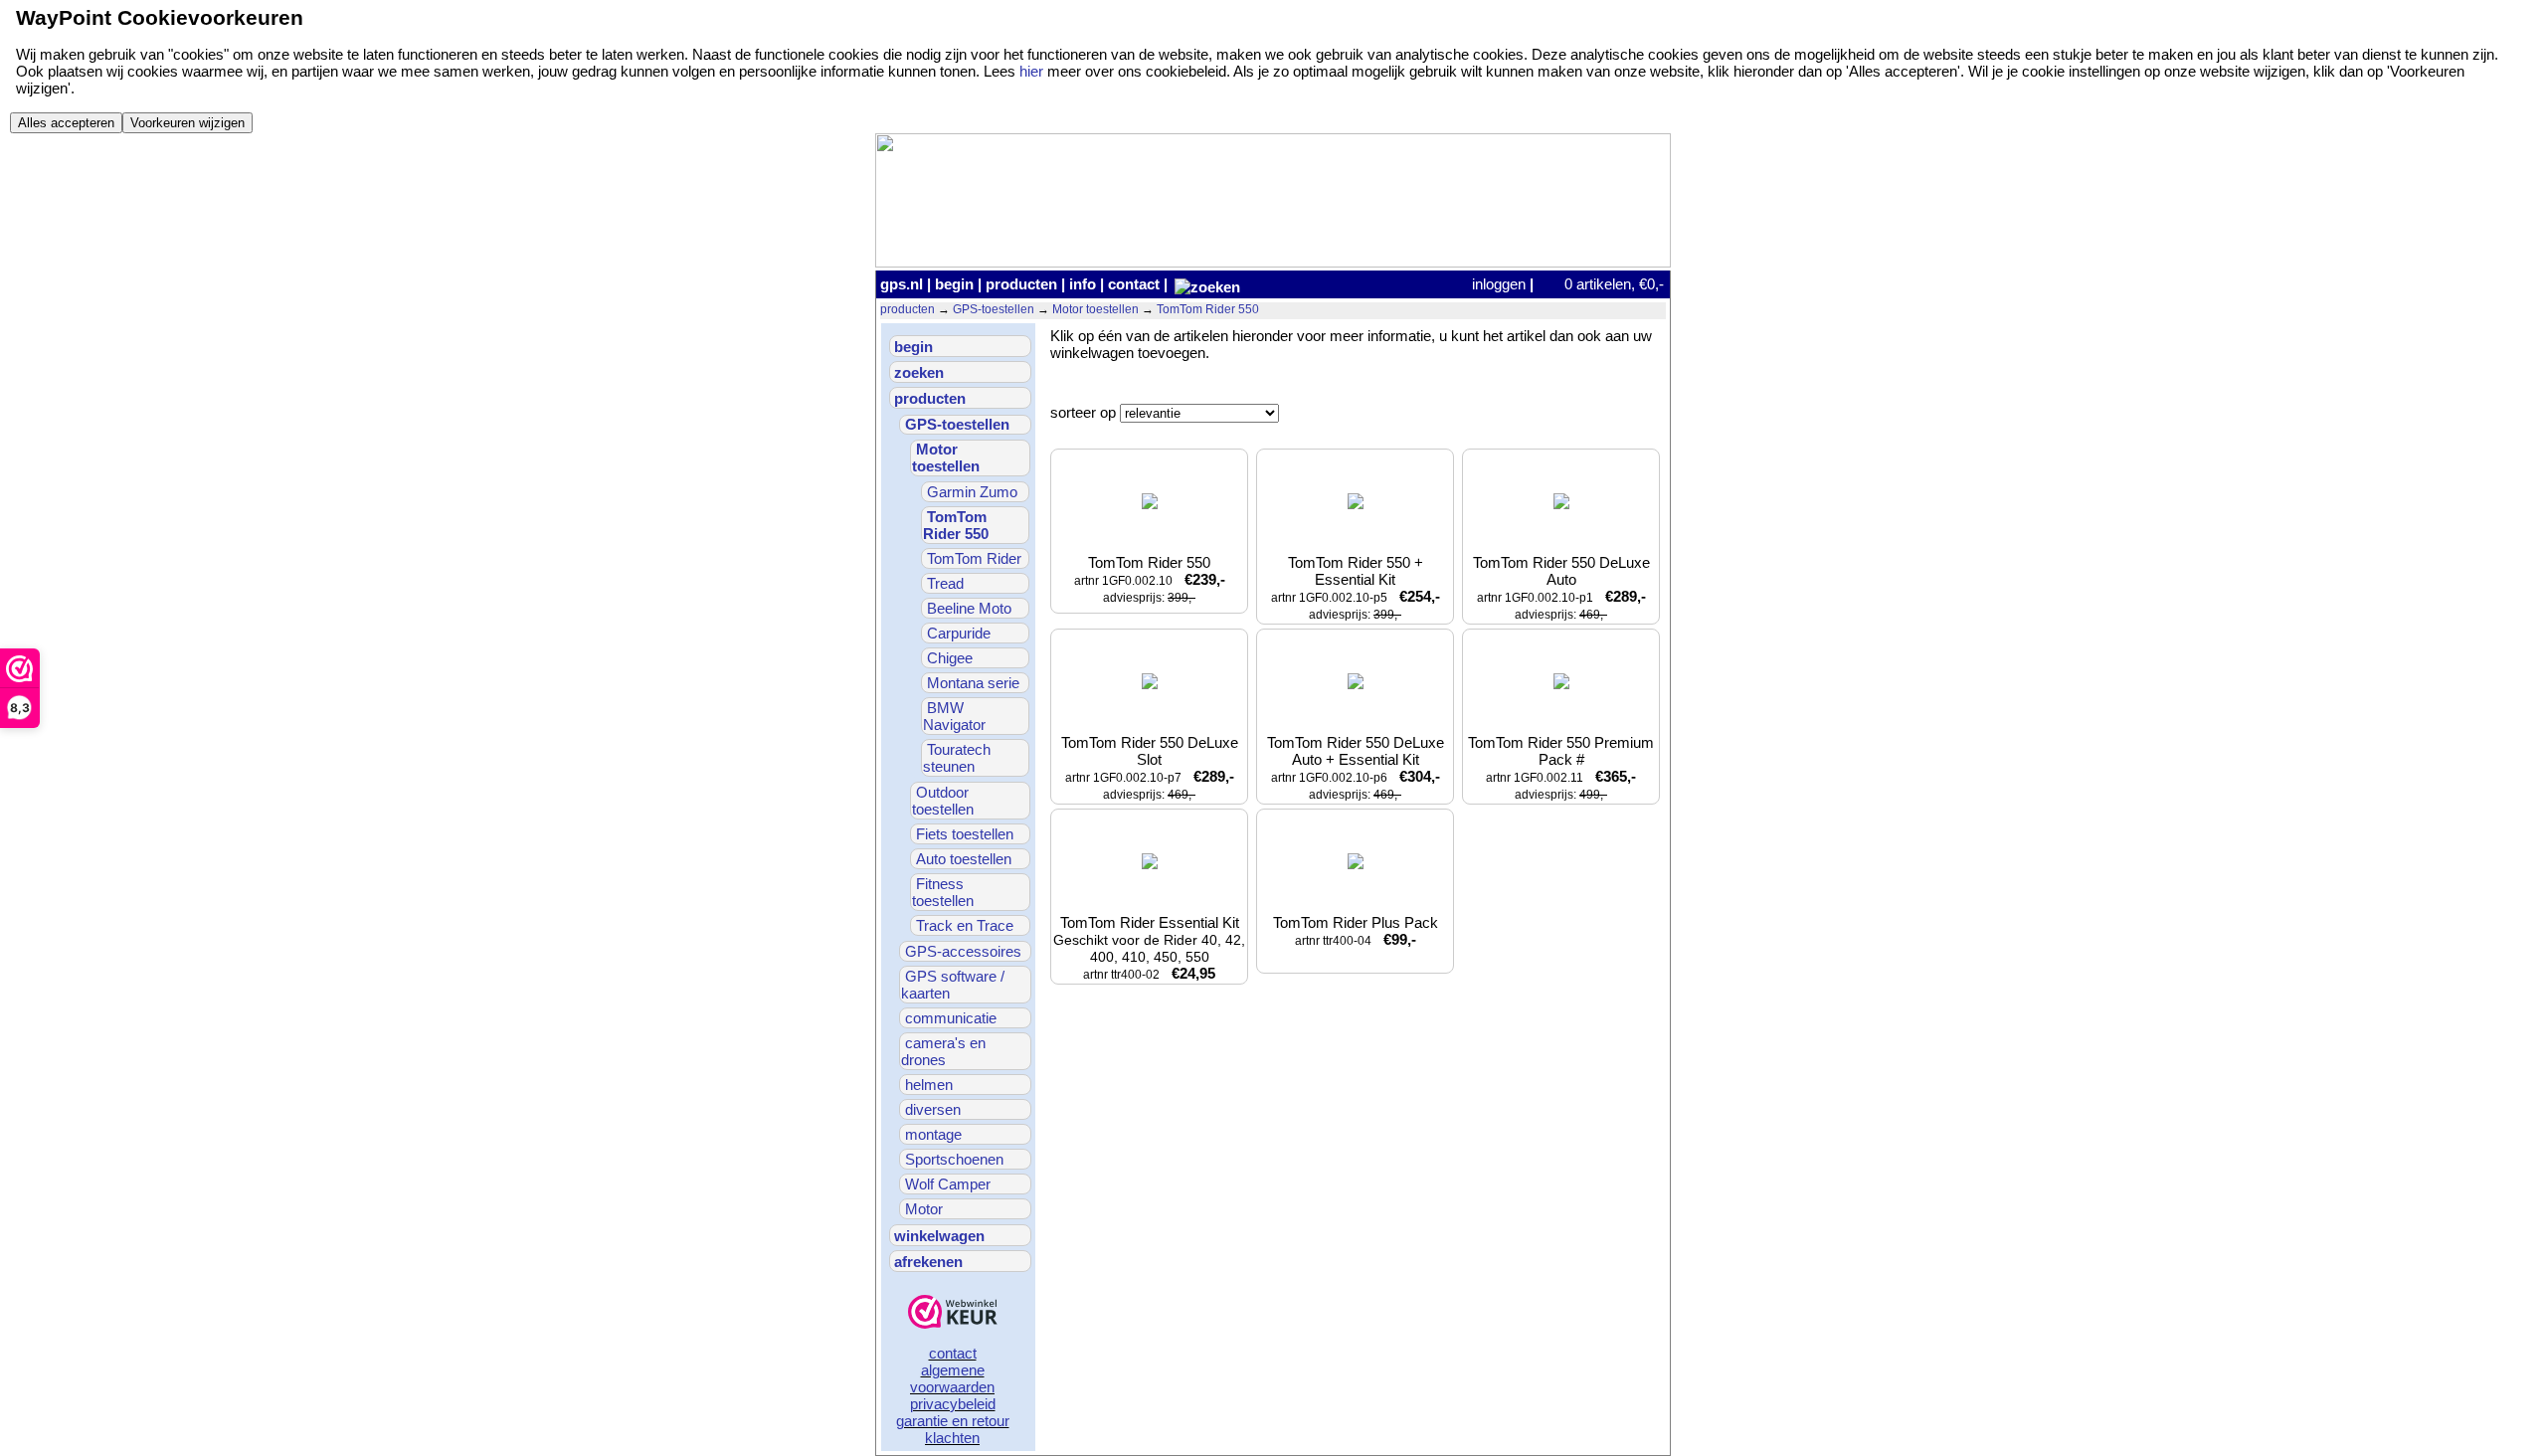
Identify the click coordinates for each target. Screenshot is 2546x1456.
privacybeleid (953, 1404)
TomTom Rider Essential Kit (1151, 948)
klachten (952, 1438)
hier (1031, 71)
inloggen (1499, 284)
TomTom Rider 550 (1208, 309)
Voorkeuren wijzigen (187, 123)
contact (1134, 284)
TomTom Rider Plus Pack (1356, 931)
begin (954, 284)
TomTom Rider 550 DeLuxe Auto (1563, 588)
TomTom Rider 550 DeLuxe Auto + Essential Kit (1357, 768)
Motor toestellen (1095, 309)
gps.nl (902, 284)
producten (1021, 284)
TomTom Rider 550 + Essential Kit (1356, 588)
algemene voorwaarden (952, 1378)
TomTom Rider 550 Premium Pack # (1563, 768)
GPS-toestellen (994, 309)
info (1083, 284)
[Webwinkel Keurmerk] (953, 1313)
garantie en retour (953, 1421)
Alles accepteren (66, 123)
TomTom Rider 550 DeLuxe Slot (1152, 768)
